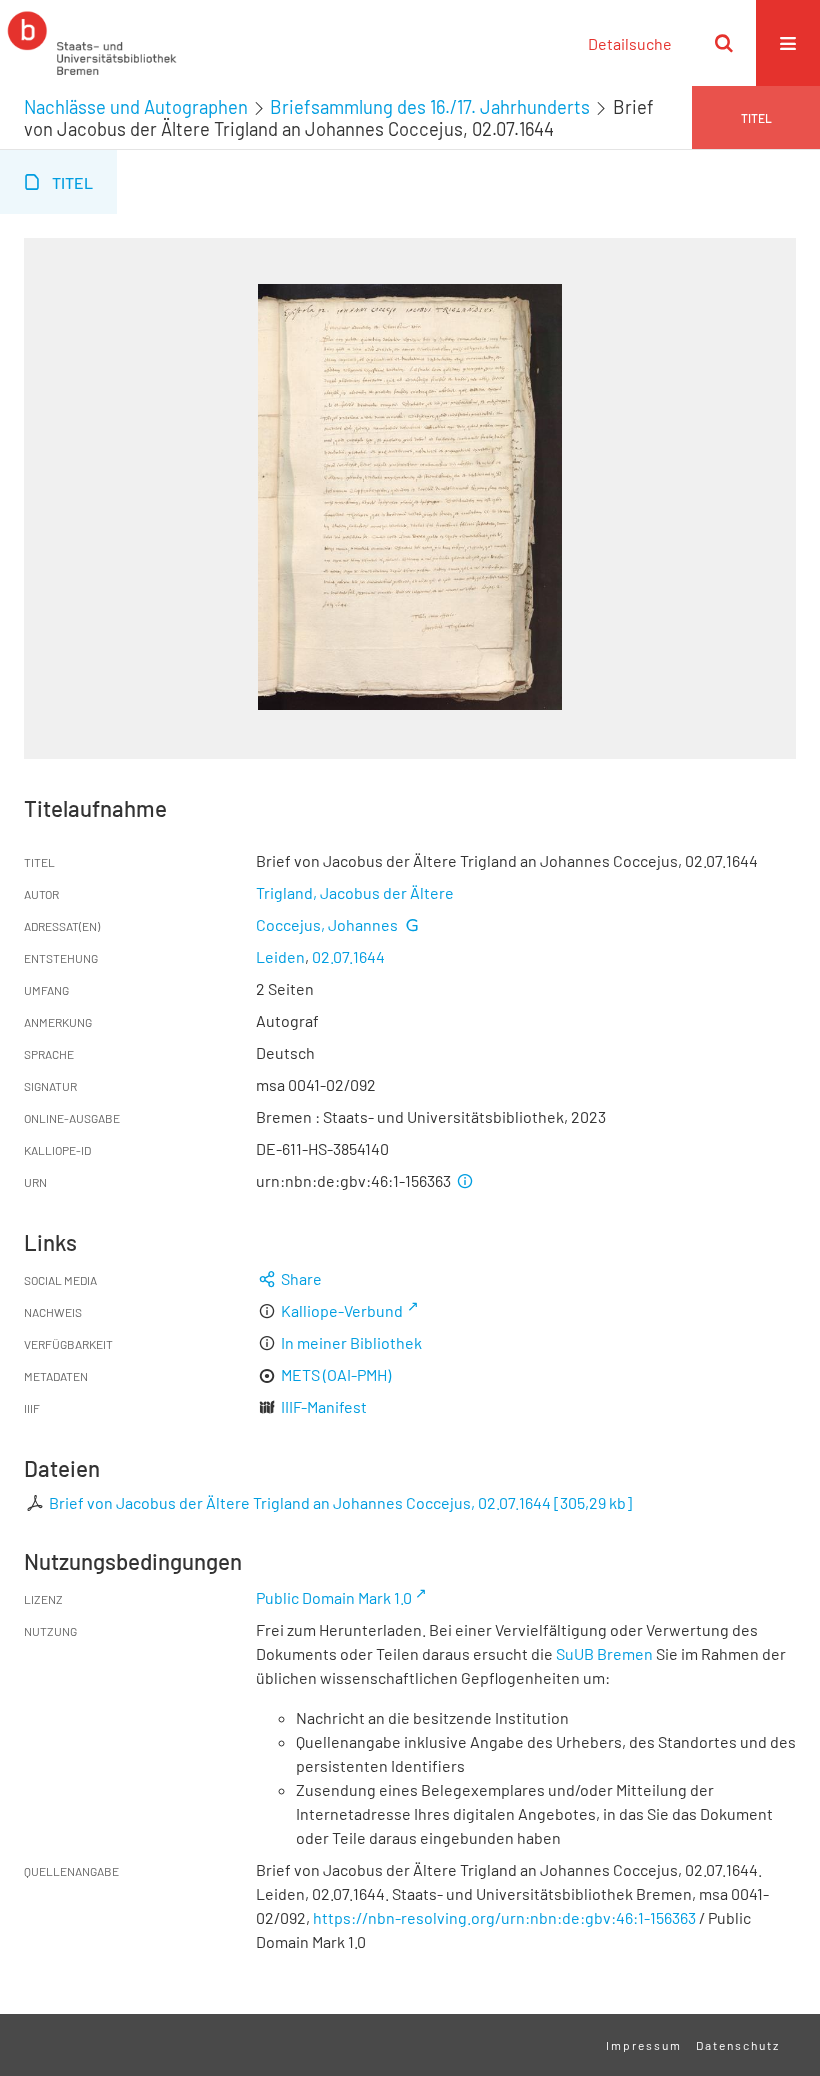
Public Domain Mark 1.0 (334, 1597)
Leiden (280, 956)
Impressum (644, 2045)
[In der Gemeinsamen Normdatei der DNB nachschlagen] (412, 924)
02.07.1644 (348, 956)
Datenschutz (738, 2045)
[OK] (724, 43)
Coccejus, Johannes (327, 924)
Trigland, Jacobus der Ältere (355, 892)
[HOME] (92, 43)
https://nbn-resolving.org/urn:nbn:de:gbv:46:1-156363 (504, 1917)
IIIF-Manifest (324, 1406)
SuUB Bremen (604, 1653)
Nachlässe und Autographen (136, 107)
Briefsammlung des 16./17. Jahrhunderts (430, 107)
